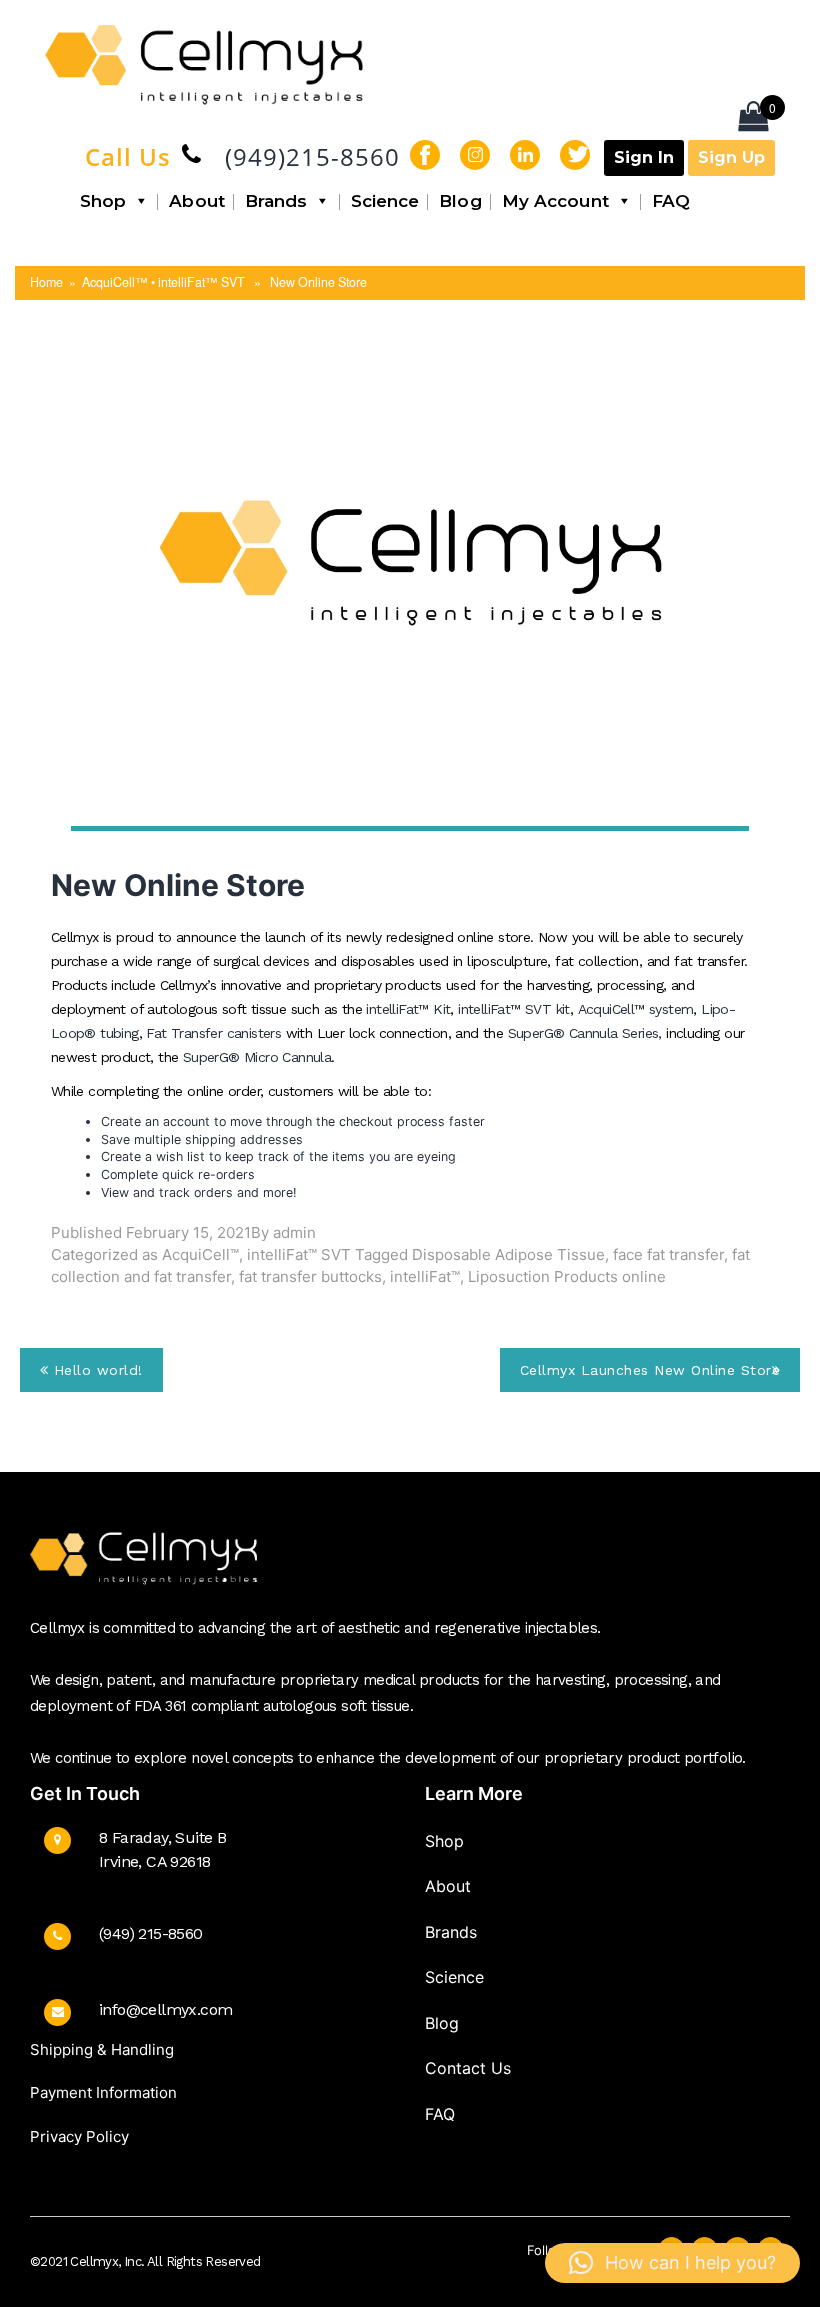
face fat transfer (668, 1254)
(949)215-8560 (312, 156)
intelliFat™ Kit (408, 1009)
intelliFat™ (425, 1276)
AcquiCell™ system (636, 1009)
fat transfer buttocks (310, 1276)
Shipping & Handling (102, 2049)
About (197, 201)
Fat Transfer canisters (213, 1033)
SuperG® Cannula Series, (587, 1033)
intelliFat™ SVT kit (514, 1009)
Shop (103, 201)
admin (294, 1232)
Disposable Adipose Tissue (508, 1254)
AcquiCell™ (200, 1254)
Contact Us (468, 2068)
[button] (672, 2263)
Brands (276, 201)
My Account (555, 201)
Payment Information (103, 2092)
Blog (460, 201)
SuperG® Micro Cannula (257, 1057)
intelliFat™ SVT (299, 1254)
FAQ (671, 201)
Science (385, 201)
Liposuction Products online (567, 1276)
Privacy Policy (79, 2136)
